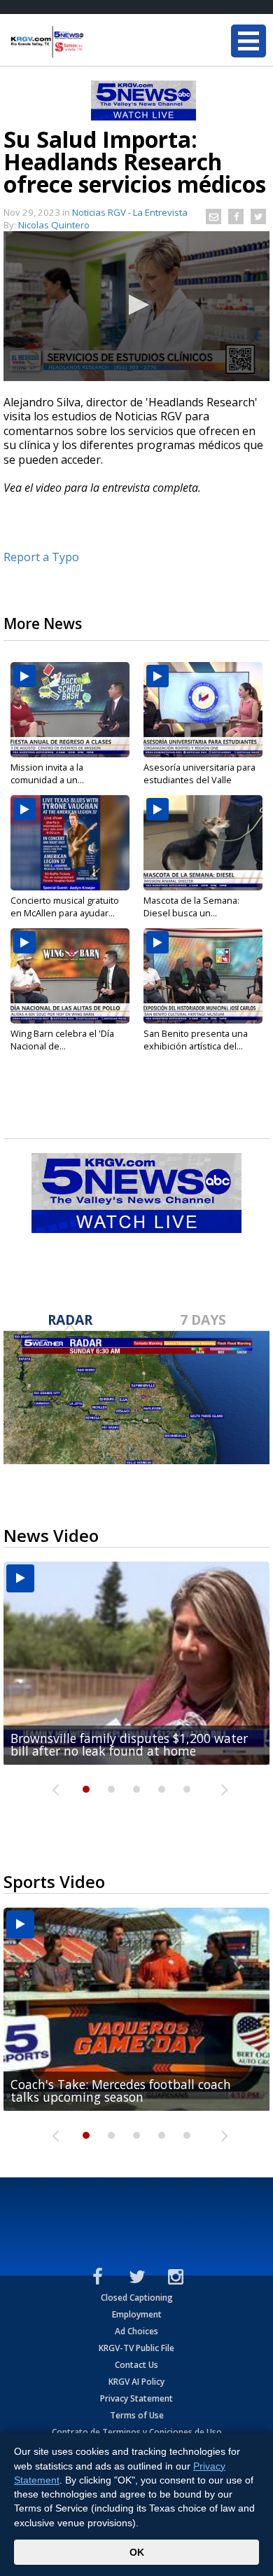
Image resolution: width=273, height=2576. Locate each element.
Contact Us (136, 2365)
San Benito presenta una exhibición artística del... (196, 1040)
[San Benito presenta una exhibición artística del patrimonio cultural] (203, 976)
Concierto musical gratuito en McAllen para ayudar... (65, 907)
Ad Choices (136, 2331)
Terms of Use (137, 2415)
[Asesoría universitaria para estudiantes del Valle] (203, 710)
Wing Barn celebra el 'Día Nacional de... (62, 1040)
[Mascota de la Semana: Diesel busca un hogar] (203, 843)
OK (137, 2552)
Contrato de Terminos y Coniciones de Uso (137, 2432)
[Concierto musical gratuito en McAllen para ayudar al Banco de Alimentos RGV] (70, 843)
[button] (136, 305)
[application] (136, 306)
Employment (137, 2314)
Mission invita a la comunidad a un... (47, 773)
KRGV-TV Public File (136, 2348)
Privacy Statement (136, 2398)
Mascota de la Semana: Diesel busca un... (191, 907)
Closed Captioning (137, 2298)
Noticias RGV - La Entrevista (130, 212)
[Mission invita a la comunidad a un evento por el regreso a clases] (70, 710)
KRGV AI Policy (136, 2382)
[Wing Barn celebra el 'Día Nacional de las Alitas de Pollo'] (70, 976)
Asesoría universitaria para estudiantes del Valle (199, 773)
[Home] (94, 42)
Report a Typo (41, 557)
